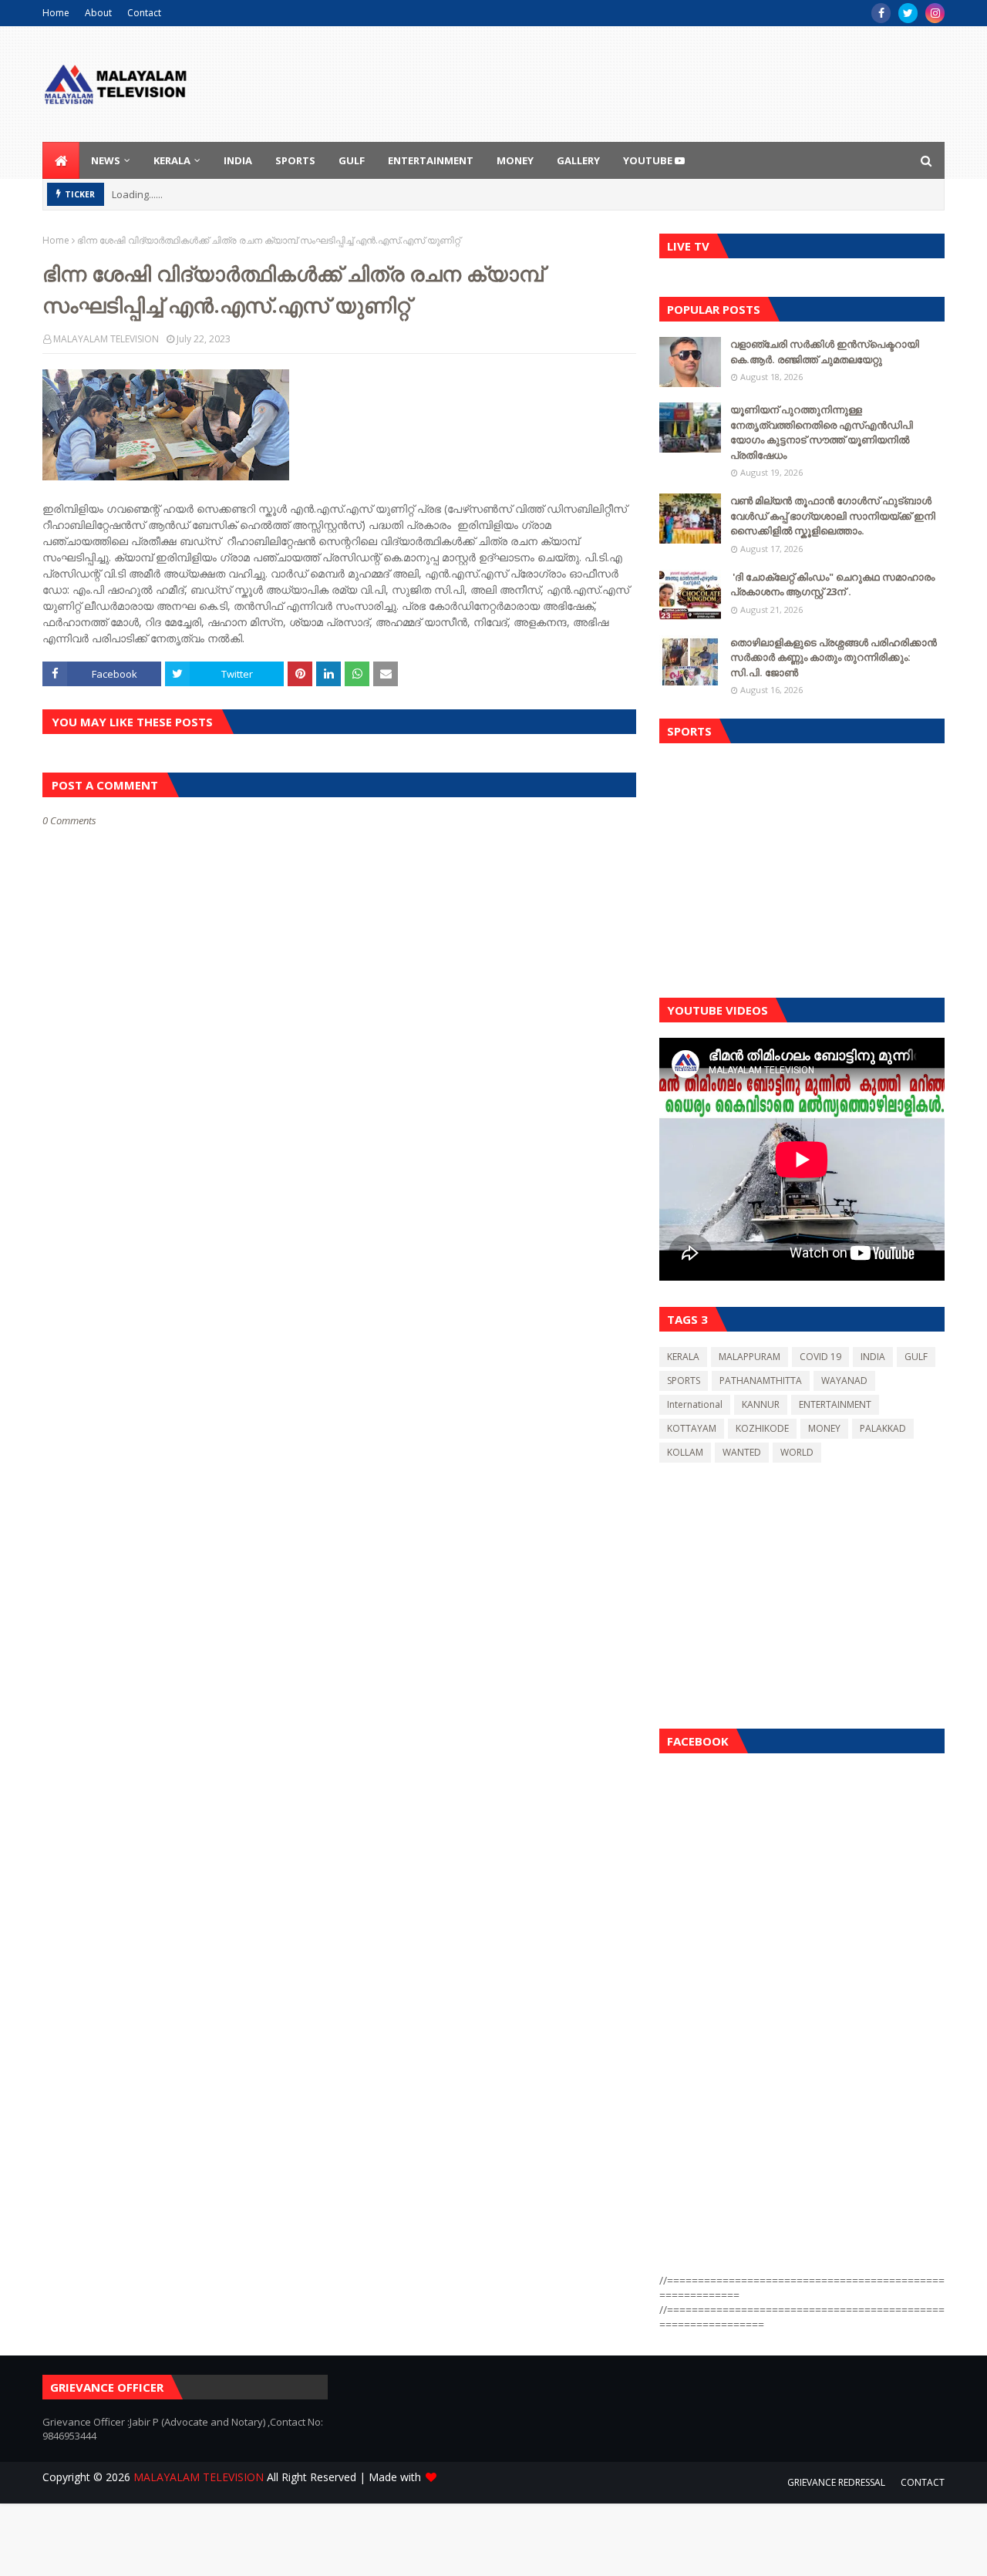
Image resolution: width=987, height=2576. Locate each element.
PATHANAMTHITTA (761, 1381)
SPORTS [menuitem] (295, 160)
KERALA (683, 1357)
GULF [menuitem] (352, 160)
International (695, 1404)
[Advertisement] (802, 867)
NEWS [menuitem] (106, 160)
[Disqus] (339, 1372)
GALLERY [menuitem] (578, 160)
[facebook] (881, 13)
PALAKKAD (883, 1428)
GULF (916, 1357)
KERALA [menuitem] (172, 160)
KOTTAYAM (692, 1428)
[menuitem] (61, 160)
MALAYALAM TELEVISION (106, 339)
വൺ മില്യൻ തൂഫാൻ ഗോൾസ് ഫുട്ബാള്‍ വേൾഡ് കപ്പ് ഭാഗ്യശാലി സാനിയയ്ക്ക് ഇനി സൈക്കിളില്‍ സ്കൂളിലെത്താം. (833, 515)
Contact (144, 13)
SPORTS (684, 1381)
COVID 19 (820, 1357)
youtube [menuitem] (649, 160)
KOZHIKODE (762, 1428)
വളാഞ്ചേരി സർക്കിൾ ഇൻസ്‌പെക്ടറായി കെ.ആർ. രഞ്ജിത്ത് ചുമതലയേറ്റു (825, 352)
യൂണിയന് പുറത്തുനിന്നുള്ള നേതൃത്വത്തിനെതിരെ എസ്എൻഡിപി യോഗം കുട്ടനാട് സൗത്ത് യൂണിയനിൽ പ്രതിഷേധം (822, 432)
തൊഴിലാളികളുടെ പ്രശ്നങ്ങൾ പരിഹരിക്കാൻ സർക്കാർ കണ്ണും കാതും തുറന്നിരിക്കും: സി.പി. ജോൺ (834, 657)
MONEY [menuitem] (515, 160)
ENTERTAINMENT (835, 1404)
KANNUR (761, 1404)
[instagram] (935, 13)
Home (56, 13)
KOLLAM (685, 1452)
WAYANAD (844, 1381)
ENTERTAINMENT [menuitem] (431, 160)
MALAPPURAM (750, 1357)
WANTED (742, 1452)
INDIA (873, 1357)
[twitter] (908, 13)
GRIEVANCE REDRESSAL (836, 2482)
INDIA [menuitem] (238, 160)
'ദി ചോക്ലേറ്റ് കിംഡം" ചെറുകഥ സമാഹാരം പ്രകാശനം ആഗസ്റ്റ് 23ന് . (832, 584)
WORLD (797, 1452)
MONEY (824, 1428)
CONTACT (923, 2482)
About (98, 13)
